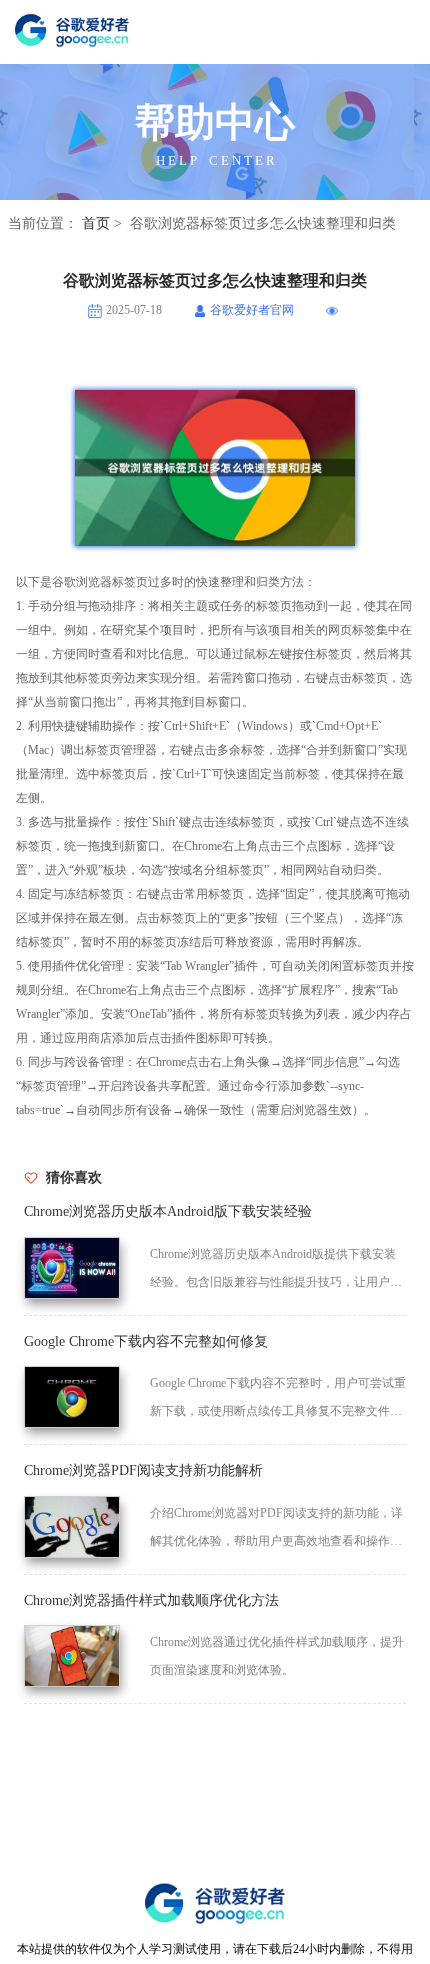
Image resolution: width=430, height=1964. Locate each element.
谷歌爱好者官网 (252, 310)
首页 (96, 223)
